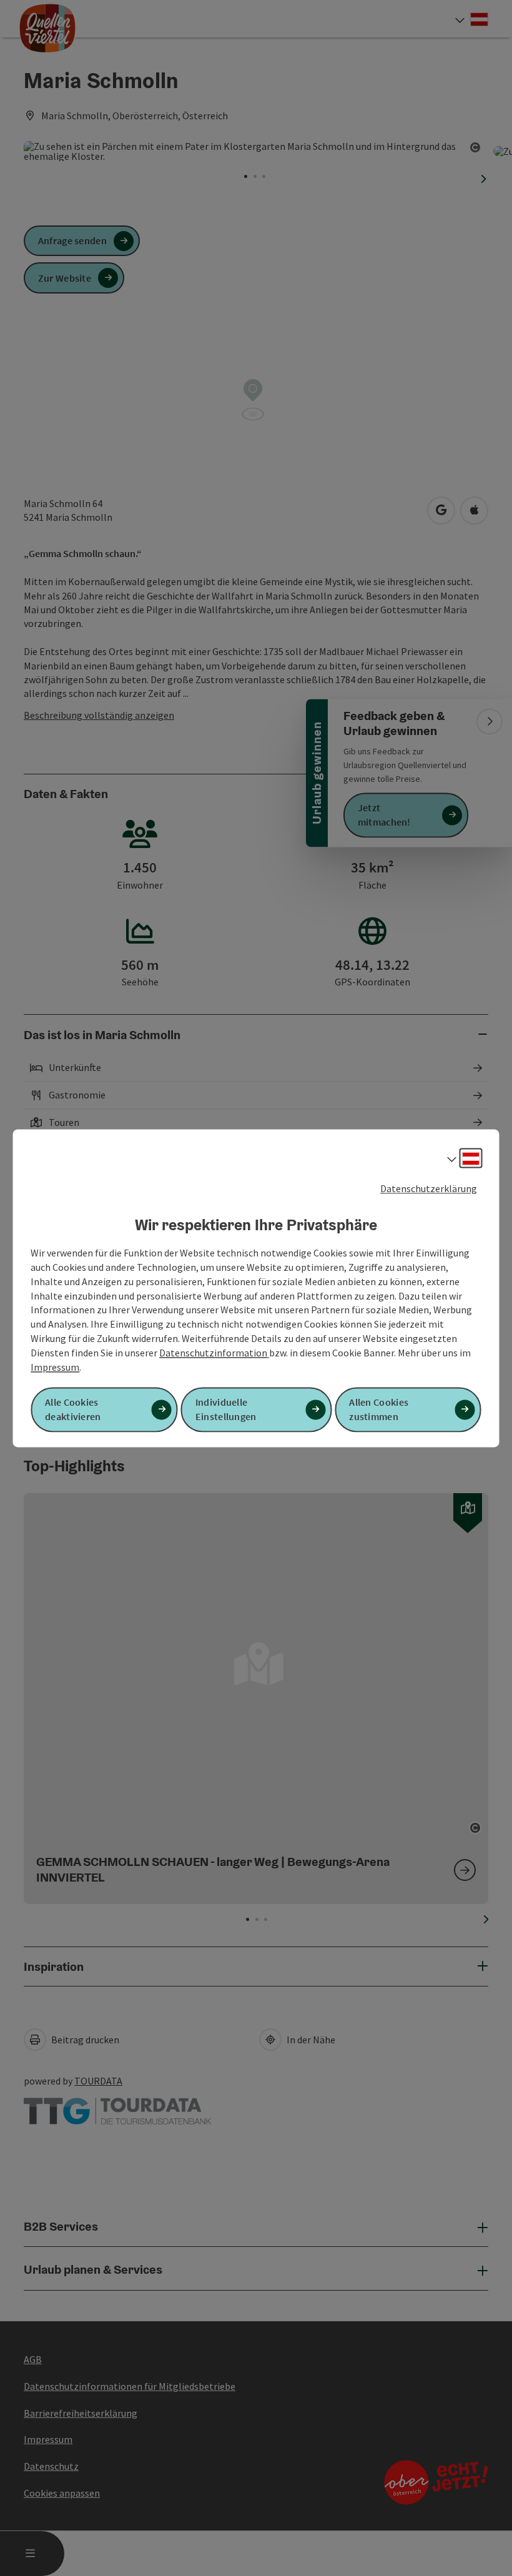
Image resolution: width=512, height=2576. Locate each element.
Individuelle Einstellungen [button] (226, 1409)
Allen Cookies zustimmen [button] (379, 1409)
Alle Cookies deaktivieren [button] (73, 1409)
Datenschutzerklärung (429, 1188)
